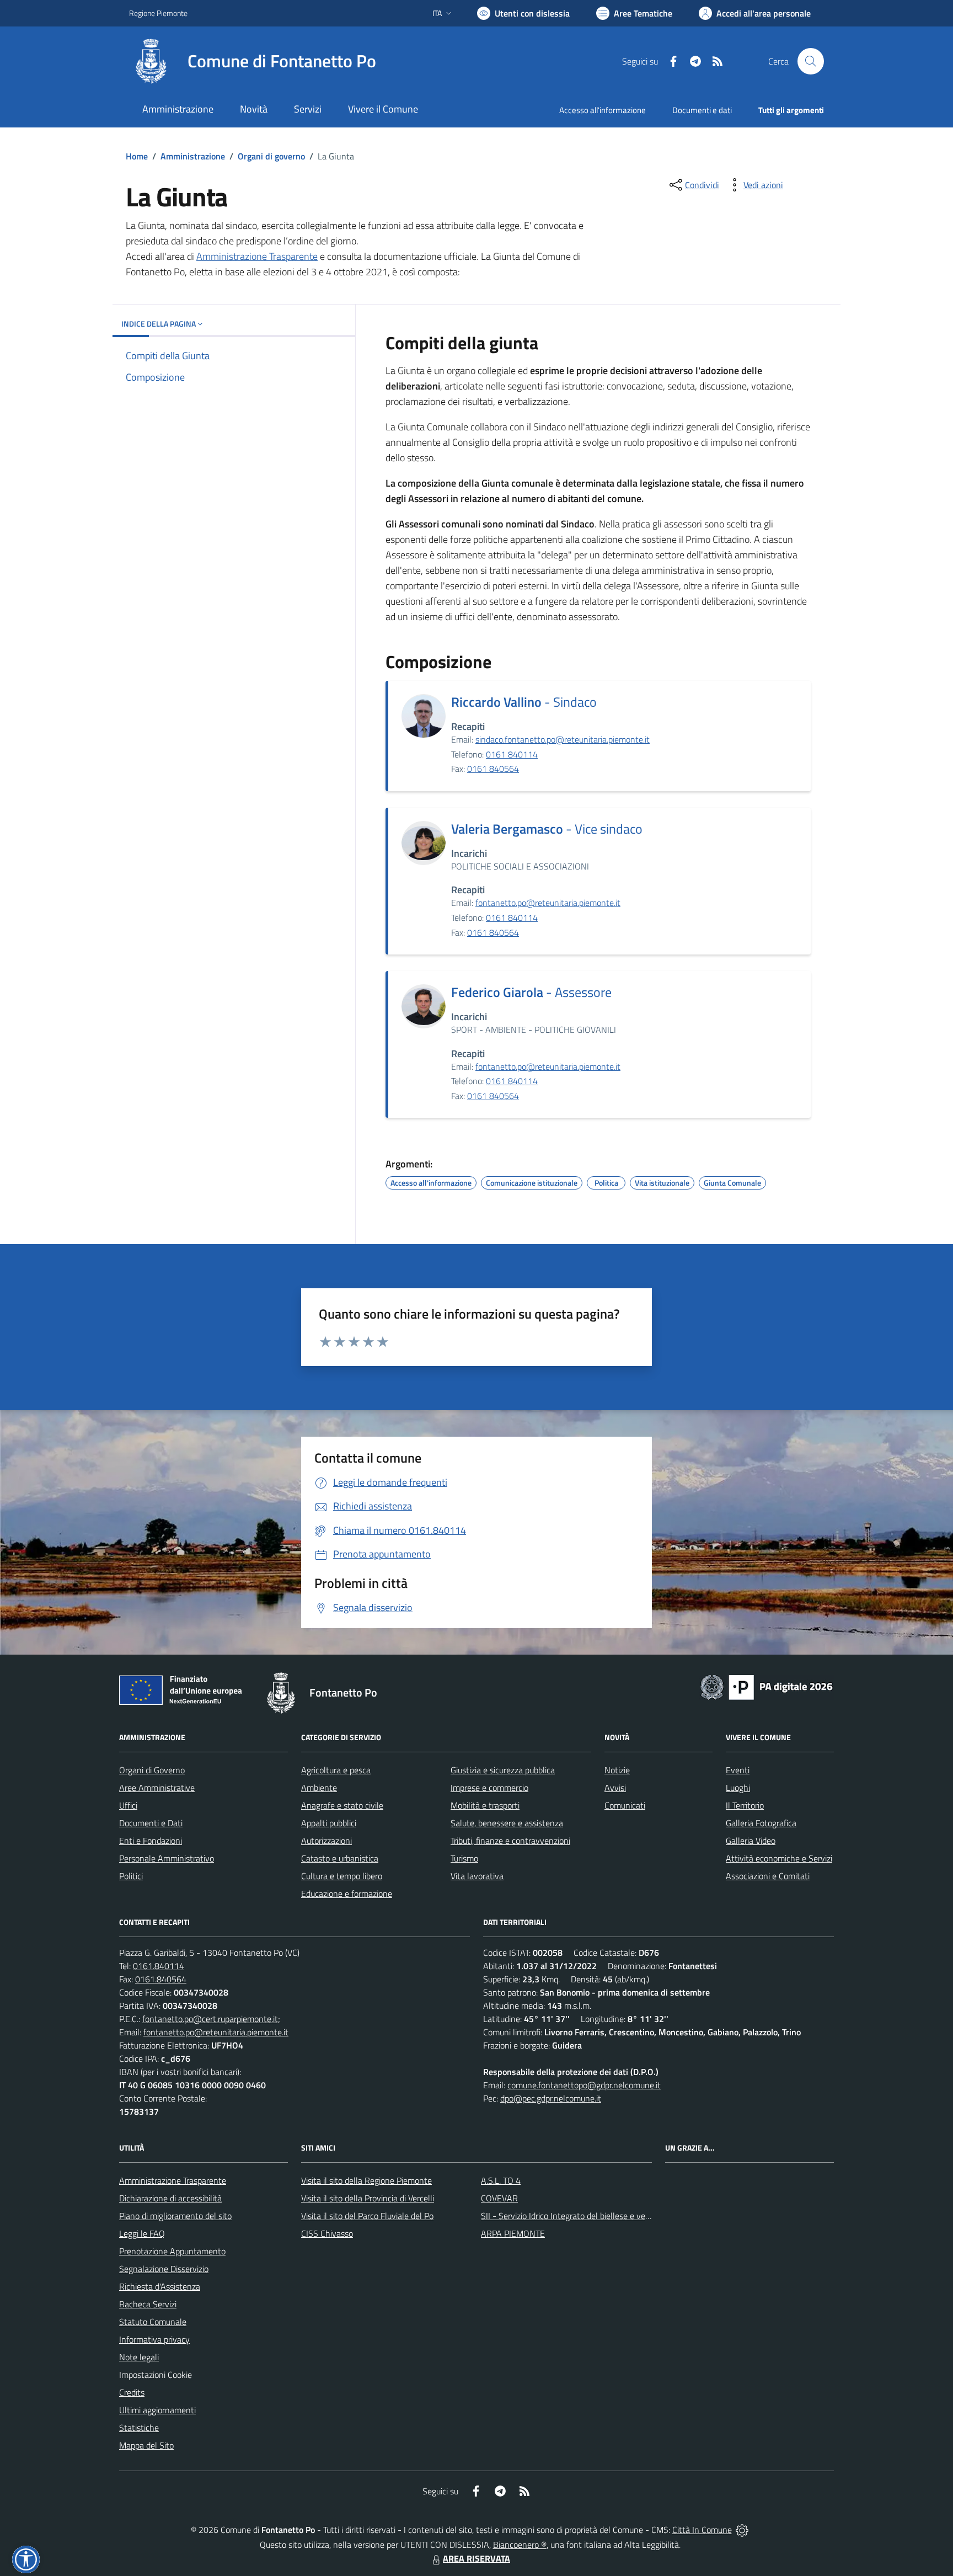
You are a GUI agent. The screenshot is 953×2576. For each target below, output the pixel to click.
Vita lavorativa (477, 1876)
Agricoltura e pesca (336, 1770)
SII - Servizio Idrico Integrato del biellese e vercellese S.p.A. (588, 2216)
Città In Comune (702, 2530)
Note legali (139, 2357)
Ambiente (319, 1788)
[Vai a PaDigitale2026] (767, 1686)
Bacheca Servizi (148, 2304)
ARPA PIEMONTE (513, 2233)
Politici (131, 1876)
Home (137, 156)
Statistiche (139, 2428)
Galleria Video (751, 1841)
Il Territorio (745, 1805)
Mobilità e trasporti (485, 1805)
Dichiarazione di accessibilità (170, 2198)
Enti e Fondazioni (151, 1841)
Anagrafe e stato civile (342, 1805)
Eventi (738, 1770)
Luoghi (738, 1788)
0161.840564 (161, 1979)
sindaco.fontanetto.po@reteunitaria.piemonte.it (563, 739)
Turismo (464, 1858)
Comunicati (625, 1805)
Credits (132, 2392)
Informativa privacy (154, 2339)
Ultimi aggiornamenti (157, 2410)
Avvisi (615, 1788)
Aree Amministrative (157, 1788)
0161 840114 (512, 754)
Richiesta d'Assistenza (160, 2286)
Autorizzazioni (326, 1841)
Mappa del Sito (146, 2445)
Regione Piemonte (158, 13)
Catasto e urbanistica (340, 1858)
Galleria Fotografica (761, 1823)
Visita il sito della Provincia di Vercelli (368, 2198)
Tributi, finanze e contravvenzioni (510, 1841)
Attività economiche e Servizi (779, 1858)
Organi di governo (271, 156)
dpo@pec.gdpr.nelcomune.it (551, 2098)
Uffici (128, 1805)
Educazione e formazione (347, 1894)
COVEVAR (499, 2198)
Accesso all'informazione (603, 110)
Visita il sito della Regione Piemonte (366, 2180)
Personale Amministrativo (167, 1858)
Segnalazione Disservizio (164, 2269)
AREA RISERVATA (476, 2558)
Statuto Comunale (153, 2322)
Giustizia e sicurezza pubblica (503, 1770)
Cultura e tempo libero (342, 1876)
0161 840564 (493, 769)
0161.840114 (159, 1966)
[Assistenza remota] (742, 2530)
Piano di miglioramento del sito (175, 2216)
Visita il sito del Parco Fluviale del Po (367, 2216)
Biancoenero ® (520, 2545)
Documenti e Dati (151, 1823)
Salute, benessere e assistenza (507, 1823)
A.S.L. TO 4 (501, 2180)
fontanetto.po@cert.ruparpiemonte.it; (211, 2019)
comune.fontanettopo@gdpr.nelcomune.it (584, 2085)
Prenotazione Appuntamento (172, 2251)
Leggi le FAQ (142, 2233)
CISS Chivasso (327, 2233)
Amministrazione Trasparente (257, 256)
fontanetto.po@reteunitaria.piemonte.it (548, 903)
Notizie (617, 1770)
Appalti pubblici (329, 1823)
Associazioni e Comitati (768, 1876)
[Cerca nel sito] (811, 61)
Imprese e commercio (489, 1788)
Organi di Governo (152, 1770)
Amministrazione (193, 156)
